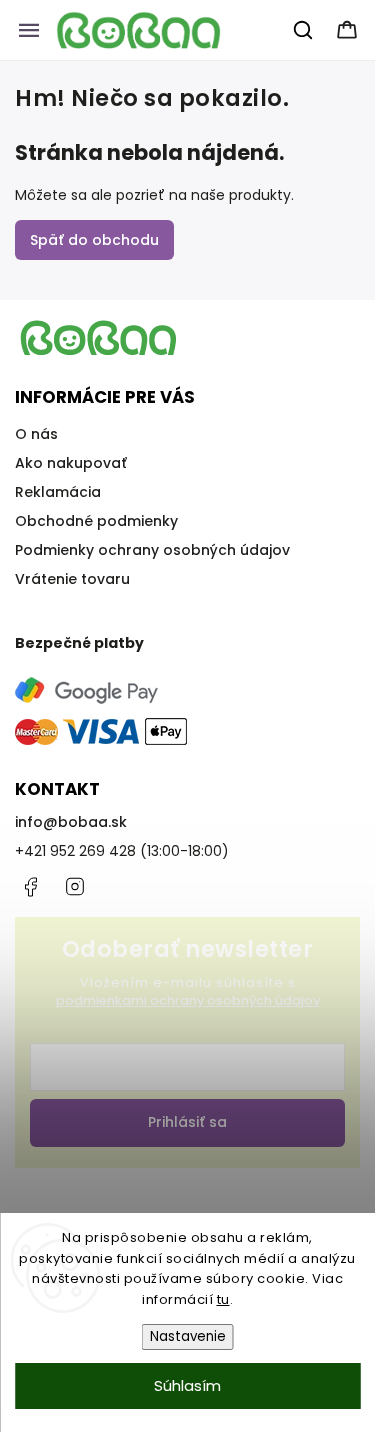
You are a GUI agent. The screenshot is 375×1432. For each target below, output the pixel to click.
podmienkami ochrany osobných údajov (188, 1000)
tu (223, 1299)
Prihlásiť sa (187, 1122)
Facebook (30, 887)
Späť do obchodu (94, 240)
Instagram (75, 887)
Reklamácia (58, 492)
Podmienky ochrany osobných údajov (152, 550)
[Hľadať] (304, 30)
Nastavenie (188, 1336)
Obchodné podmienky (96, 521)
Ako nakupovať (71, 463)
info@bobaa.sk (71, 822)
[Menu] (29, 30)
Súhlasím (187, 1385)
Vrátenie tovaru (72, 579)
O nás (36, 434)
